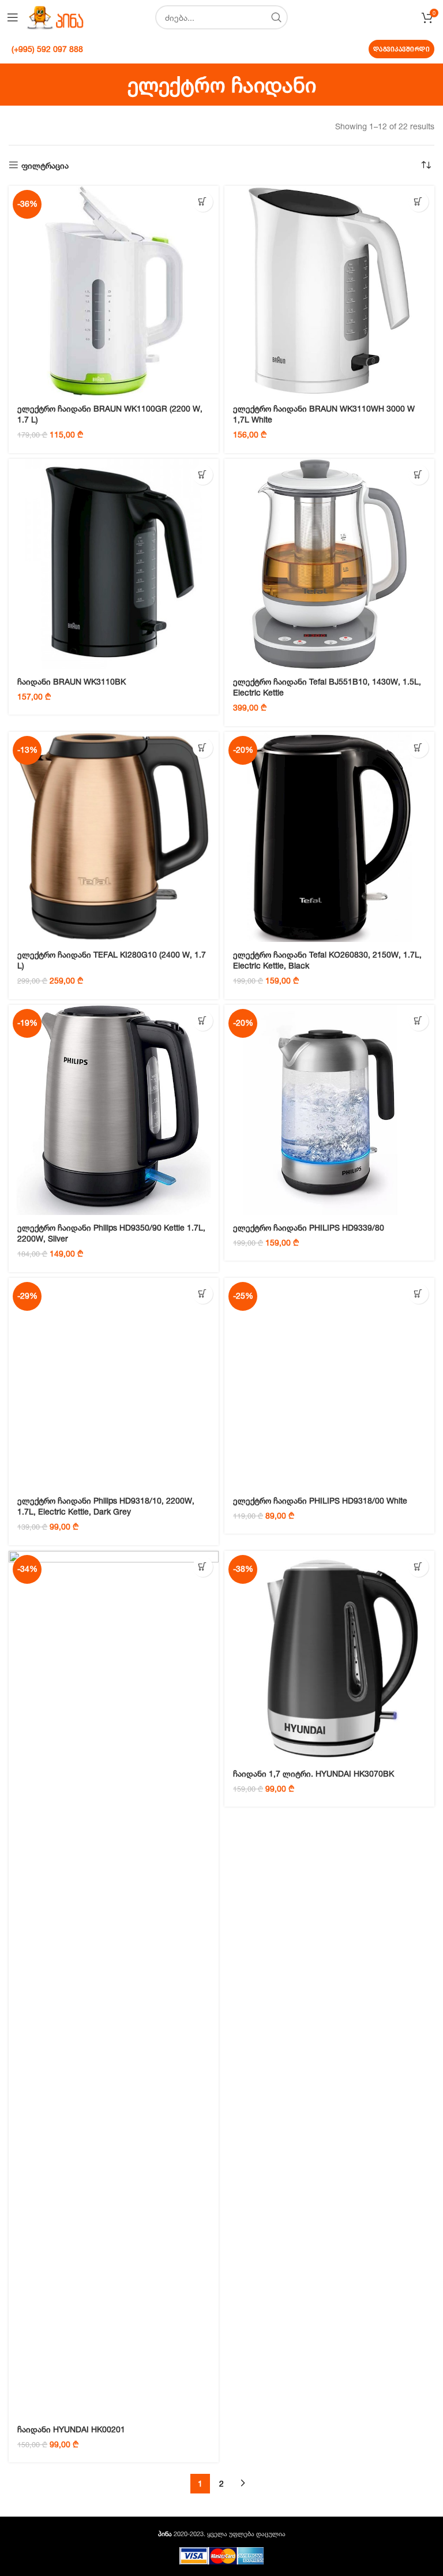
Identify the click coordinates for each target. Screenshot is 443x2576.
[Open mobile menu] (13, 17)
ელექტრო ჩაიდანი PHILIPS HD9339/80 (309, 1227)
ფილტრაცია (45, 165)
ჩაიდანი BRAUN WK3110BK (72, 681)
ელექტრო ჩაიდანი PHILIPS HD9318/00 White (320, 1500)
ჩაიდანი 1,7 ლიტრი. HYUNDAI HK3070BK (314, 1773)
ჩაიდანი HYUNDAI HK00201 (71, 2429)
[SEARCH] (276, 17)
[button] (203, 202)
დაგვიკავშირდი (402, 49)
